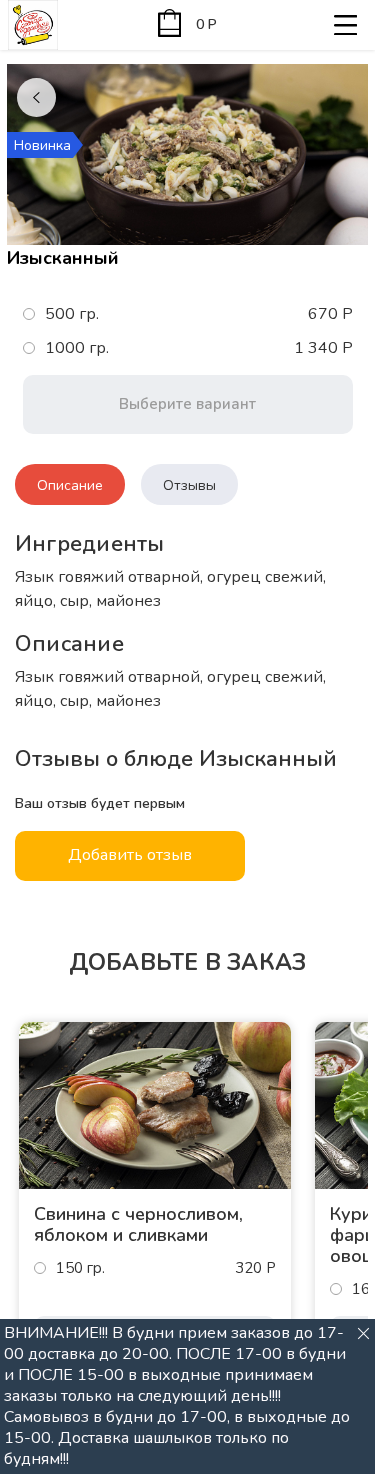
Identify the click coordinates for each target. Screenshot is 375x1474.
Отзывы (189, 485)
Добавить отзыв (130, 855)
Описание (70, 485)
